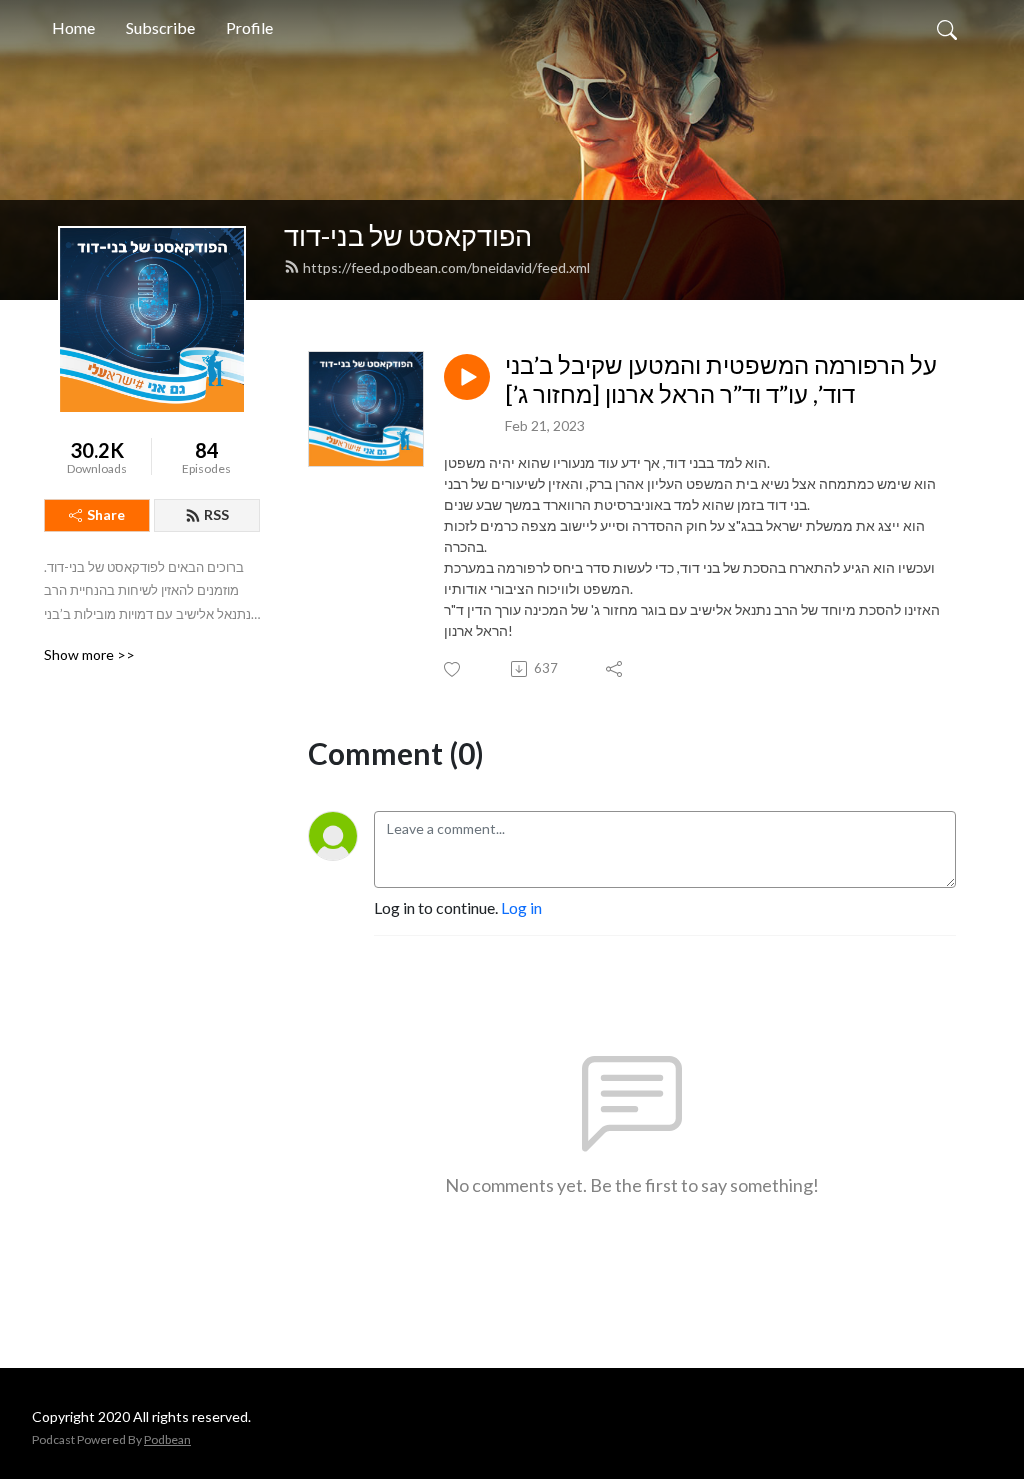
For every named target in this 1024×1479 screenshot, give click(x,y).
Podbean (167, 1439)
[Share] (615, 669)
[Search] (947, 28)
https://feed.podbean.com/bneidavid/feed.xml (446, 267)
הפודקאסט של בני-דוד (408, 235)
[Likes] (453, 669)
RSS (216, 514)
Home (73, 27)
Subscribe (160, 27)
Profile (249, 27)
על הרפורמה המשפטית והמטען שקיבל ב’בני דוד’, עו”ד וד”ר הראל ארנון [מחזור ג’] (721, 379)
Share (106, 514)
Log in (521, 907)
